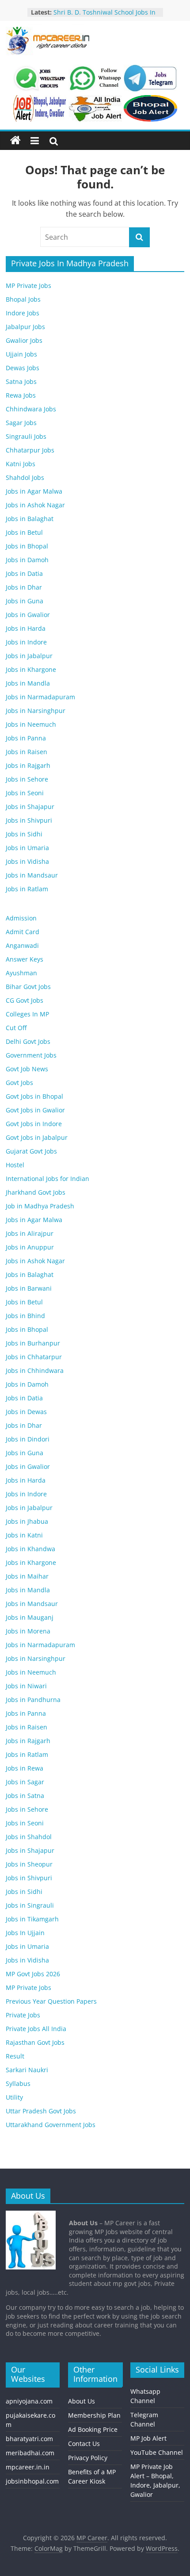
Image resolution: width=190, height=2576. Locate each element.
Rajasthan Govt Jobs (35, 2042)
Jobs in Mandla (28, 683)
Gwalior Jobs (24, 340)
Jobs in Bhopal (27, 546)
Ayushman (21, 973)
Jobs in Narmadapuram (40, 697)
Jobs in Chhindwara (35, 1370)
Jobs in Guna (25, 601)
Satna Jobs (21, 381)
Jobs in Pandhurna (33, 1700)
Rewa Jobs (21, 395)
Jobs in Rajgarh (28, 765)
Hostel (15, 1165)
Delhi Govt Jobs (28, 1041)
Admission (21, 918)
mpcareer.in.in (28, 2467)
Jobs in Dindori (28, 1439)
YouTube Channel (157, 2452)
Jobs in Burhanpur (33, 1343)
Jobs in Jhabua (27, 1521)
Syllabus (18, 2083)
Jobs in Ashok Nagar (35, 505)
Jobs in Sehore (27, 779)
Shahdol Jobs (25, 477)
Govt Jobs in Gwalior (35, 1110)
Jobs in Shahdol (29, 1837)
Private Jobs (23, 2015)
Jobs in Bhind (25, 1316)
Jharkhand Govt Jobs (36, 1192)
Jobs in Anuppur (30, 1247)
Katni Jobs (21, 464)
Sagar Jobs (21, 423)
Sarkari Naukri (27, 2070)
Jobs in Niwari (26, 1686)
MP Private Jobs (28, 286)
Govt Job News (27, 1069)
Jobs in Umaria (27, 848)
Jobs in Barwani (29, 1288)
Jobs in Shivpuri (29, 820)
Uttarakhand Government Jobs (51, 2125)
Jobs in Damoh (27, 560)
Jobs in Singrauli (30, 1905)
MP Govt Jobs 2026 (33, 1974)
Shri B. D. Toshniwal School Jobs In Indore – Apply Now (104, 17)
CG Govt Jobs (25, 1000)
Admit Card (23, 932)
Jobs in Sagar (25, 1782)
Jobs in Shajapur (30, 807)
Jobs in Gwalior (28, 615)
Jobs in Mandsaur (32, 875)
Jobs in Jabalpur (29, 656)
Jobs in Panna (26, 738)
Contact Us (84, 2444)
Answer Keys (25, 959)
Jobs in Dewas (26, 1412)
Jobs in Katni (24, 1535)
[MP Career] (15, 141)
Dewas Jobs (23, 368)
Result (15, 2056)
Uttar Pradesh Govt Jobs (41, 2111)
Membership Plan (94, 2415)
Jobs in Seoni (25, 793)
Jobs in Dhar (24, 587)
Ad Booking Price (93, 2429)
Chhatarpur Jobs (30, 450)
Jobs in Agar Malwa (34, 491)
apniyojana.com (29, 2401)
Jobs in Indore (26, 642)
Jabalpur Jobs (25, 327)
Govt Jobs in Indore (34, 1124)
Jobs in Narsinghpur (36, 711)
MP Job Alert (148, 2438)
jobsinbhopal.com (32, 2481)
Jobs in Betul (24, 532)
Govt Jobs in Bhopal (34, 1096)
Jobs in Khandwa (30, 1549)
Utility (14, 2097)
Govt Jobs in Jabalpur (37, 1137)
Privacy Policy (88, 2458)
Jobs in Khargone (31, 669)
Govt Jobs (19, 1083)
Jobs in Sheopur (29, 1864)
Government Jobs (31, 1055)
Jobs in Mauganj (30, 1617)
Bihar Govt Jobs (28, 987)
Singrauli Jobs (26, 436)
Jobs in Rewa (25, 1768)
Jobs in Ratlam (27, 889)
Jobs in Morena (28, 1631)
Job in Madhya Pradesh (40, 1206)
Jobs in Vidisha (27, 861)
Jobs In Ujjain (25, 1933)
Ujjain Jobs (21, 354)
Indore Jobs (23, 313)
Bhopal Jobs (23, 299)
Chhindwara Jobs (31, 409)
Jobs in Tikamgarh (32, 1919)
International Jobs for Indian (47, 1179)
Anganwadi (22, 945)
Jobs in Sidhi (24, 834)
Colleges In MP (27, 1014)
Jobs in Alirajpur (30, 1233)
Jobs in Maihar (27, 1576)
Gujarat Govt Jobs (31, 1151)
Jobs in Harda (26, 628)
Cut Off (16, 1028)
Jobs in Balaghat (30, 519)
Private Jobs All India (36, 2029)
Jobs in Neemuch (31, 724)
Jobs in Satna (25, 1796)
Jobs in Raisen (27, 752)
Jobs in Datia (24, 573)
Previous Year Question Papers (51, 2001)
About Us (82, 2401)
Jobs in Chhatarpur (34, 1357)
